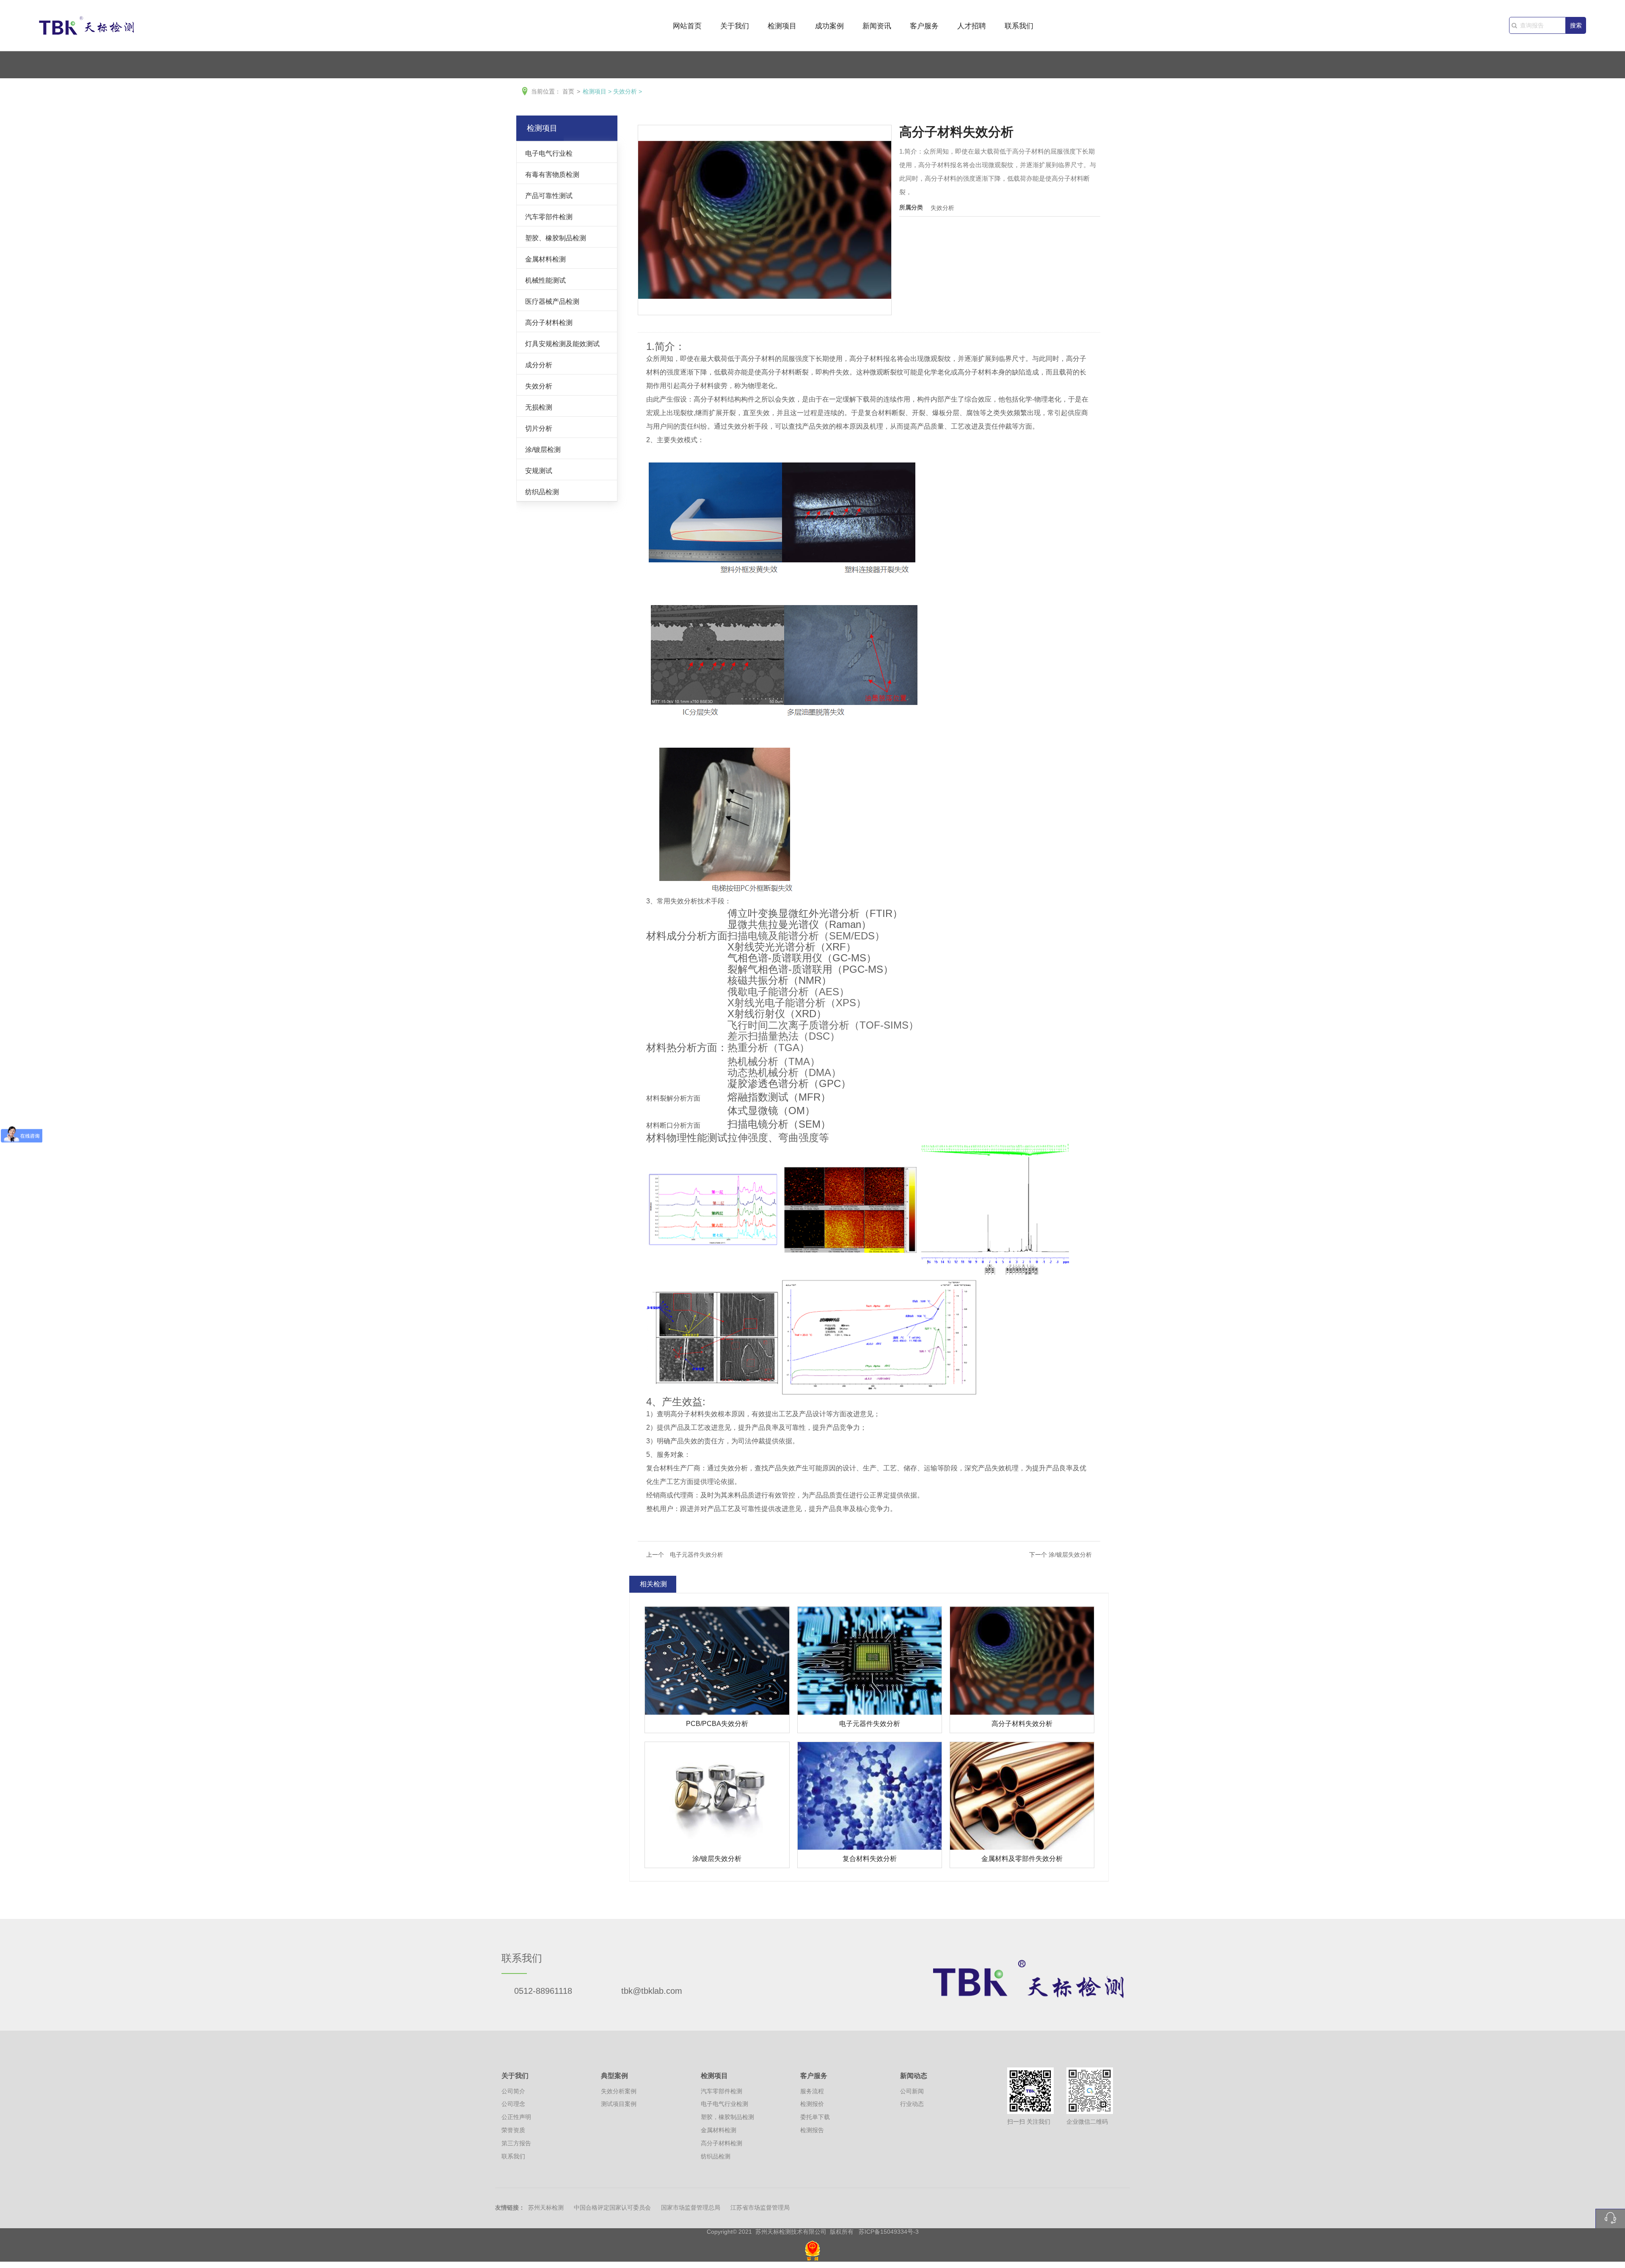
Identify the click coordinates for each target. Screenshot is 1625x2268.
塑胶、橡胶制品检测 (556, 238)
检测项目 (782, 26)
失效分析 (625, 91)
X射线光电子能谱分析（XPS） (797, 1003)
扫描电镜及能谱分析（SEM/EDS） (806, 936)
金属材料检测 (545, 259)
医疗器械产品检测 (552, 301)
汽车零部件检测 (549, 217)
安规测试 (539, 471)
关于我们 (735, 26)
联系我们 (1019, 26)
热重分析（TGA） (768, 1047)
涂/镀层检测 (543, 449)
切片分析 (539, 428)
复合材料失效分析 (870, 1859)
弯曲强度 (799, 1138)
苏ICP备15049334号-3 (889, 2232)
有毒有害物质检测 (552, 174)
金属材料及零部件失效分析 (1022, 1859)
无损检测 (539, 407)
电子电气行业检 (549, 153)
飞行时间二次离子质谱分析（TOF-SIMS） (823, 1025)
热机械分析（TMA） (774, 1061)
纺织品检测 (542, 492)
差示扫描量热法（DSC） (784, 1036)
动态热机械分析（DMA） (784, 1072)
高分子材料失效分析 (1022, 1724)
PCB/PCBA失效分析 (717, 1724)
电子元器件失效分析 (870, 1724)
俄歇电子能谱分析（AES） (788, 992)
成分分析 (539, 365)
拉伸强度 (748, 1138)
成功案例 (829, 26)
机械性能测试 (545, 280)
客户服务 (924, 26)
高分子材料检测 (549, 322)
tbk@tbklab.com (652, 1991)
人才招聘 (972, 26)
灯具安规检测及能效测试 (562, 344)
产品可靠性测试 (549, 195)
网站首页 (687, 26)
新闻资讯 (877, 26)
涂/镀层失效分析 (717, 1859)
